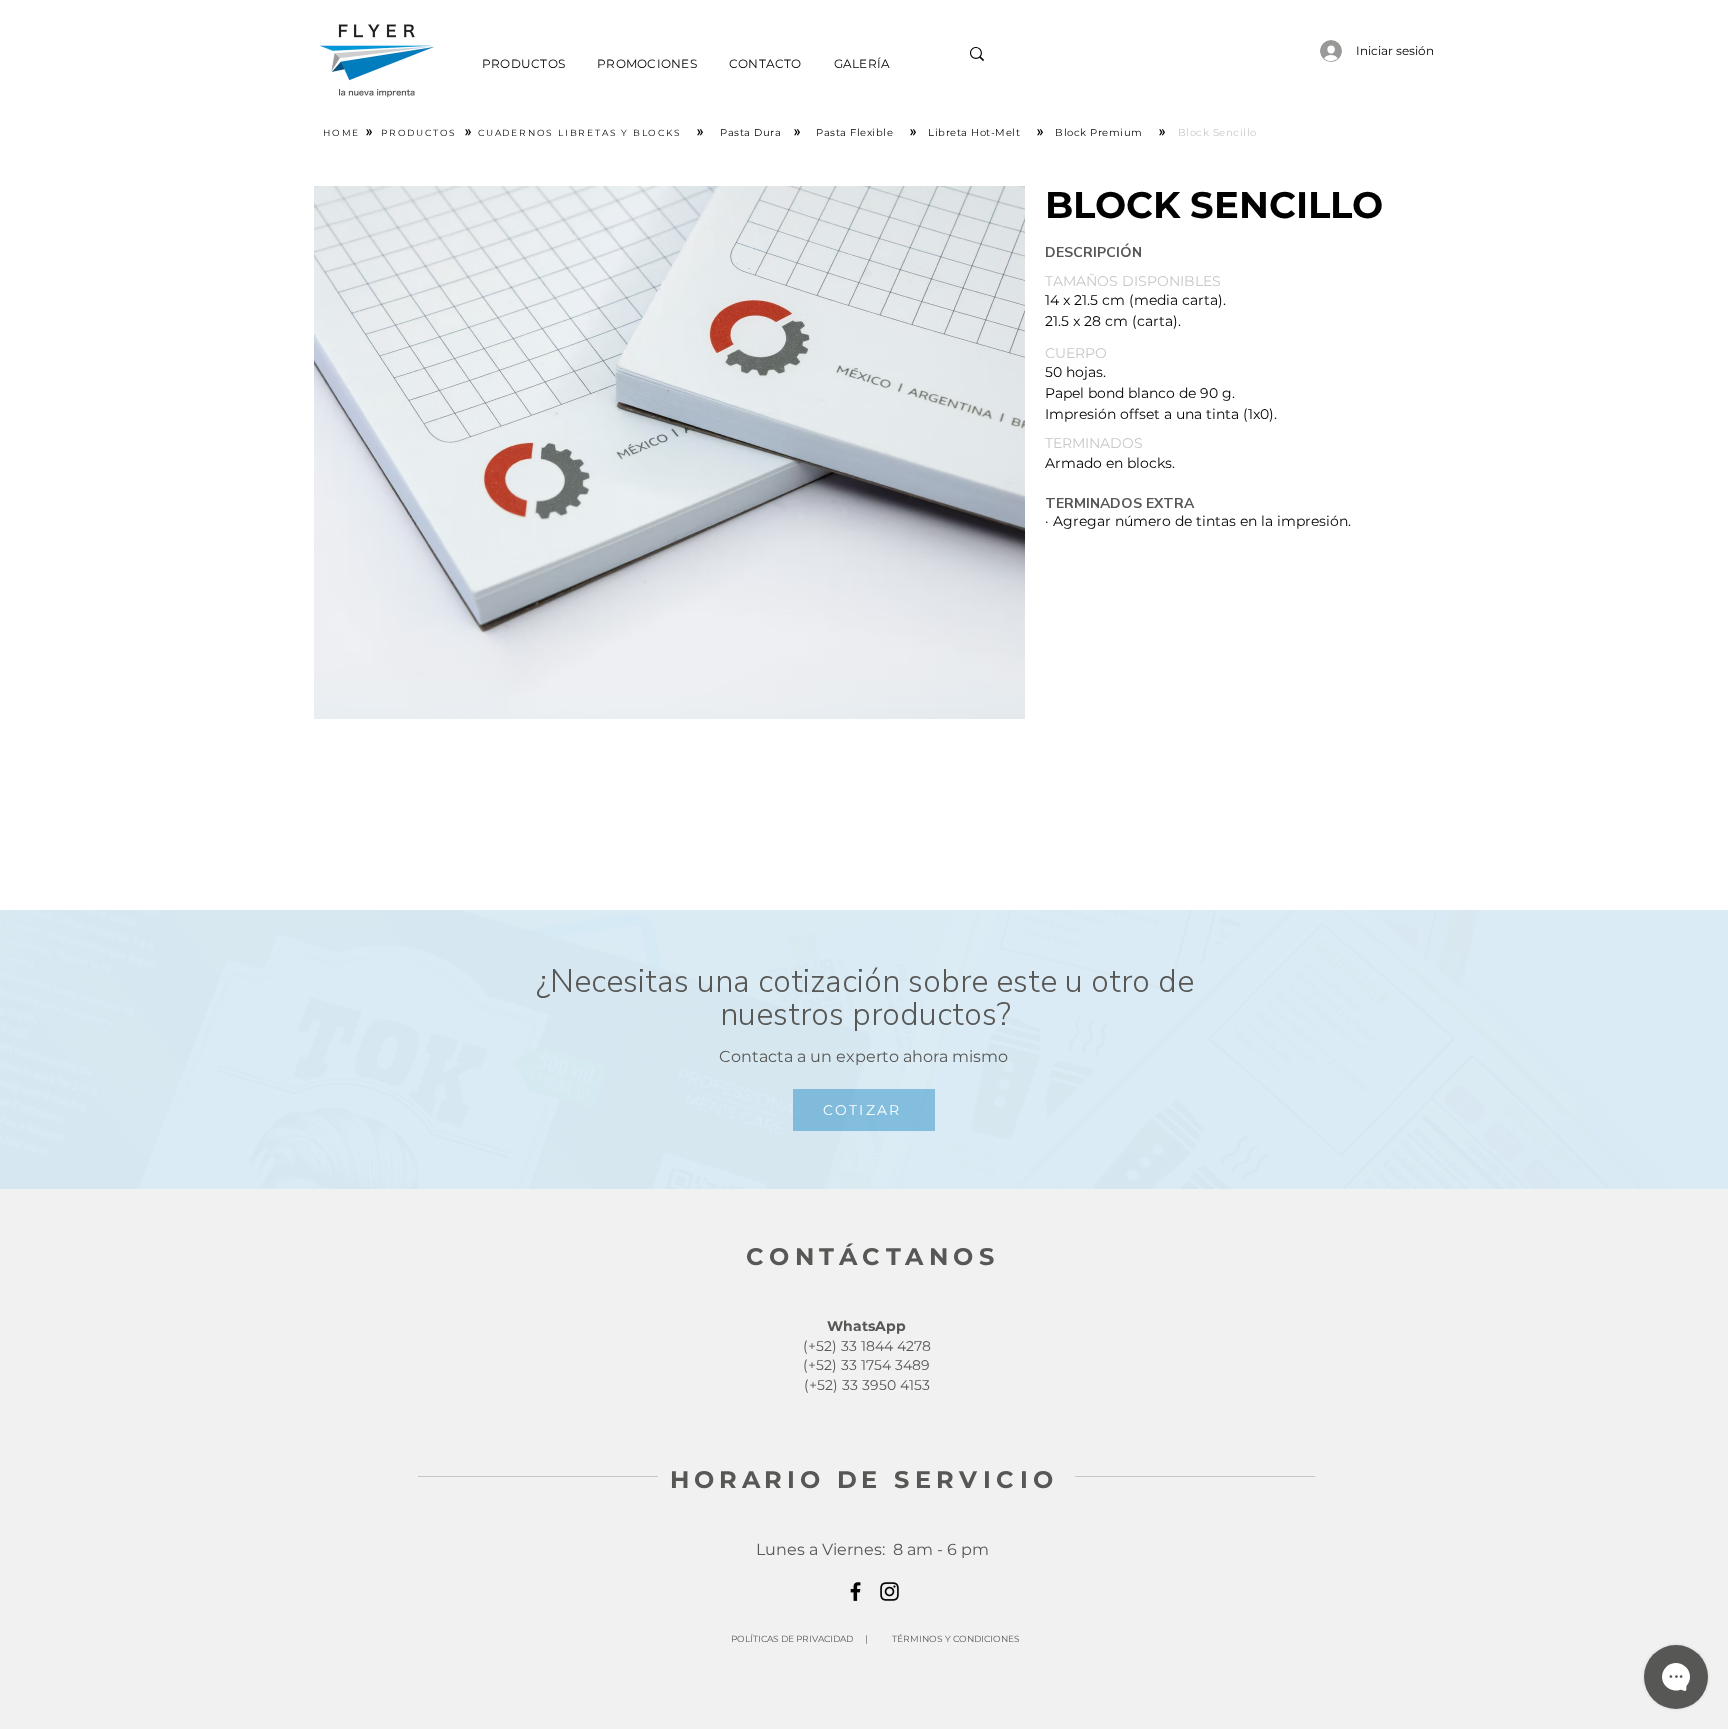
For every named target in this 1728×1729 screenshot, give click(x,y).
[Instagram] (889, 1591)
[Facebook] (855, 1591)
